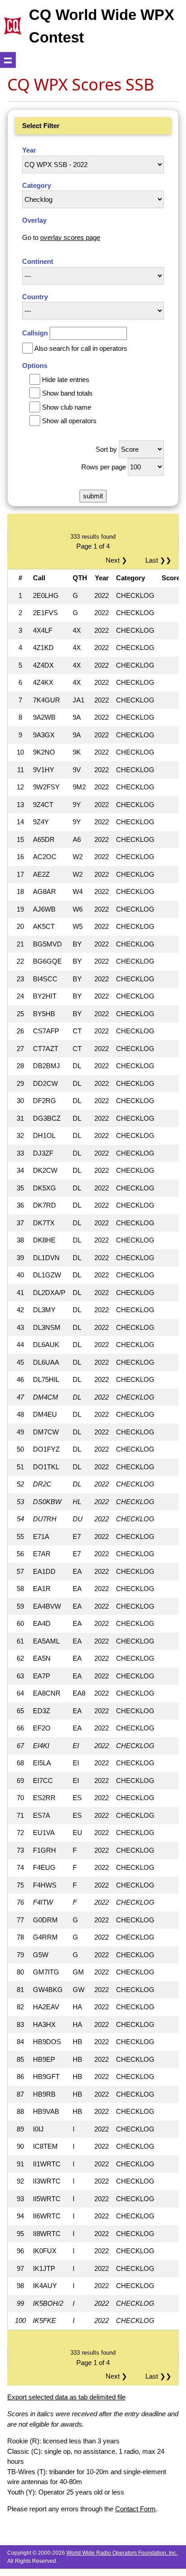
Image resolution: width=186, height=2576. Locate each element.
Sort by (106, 449)
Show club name (67, 407)
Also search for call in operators (81, 348)
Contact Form (135, 2509)
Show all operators (69, 421)
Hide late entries (66, 380)
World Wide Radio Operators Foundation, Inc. (122, 2553)
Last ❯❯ (158, 560)
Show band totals (67, 393)
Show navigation (8, 60)
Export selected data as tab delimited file (66, 2397)
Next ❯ (118, 560)
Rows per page (104, 467)
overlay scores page (70, 237)
